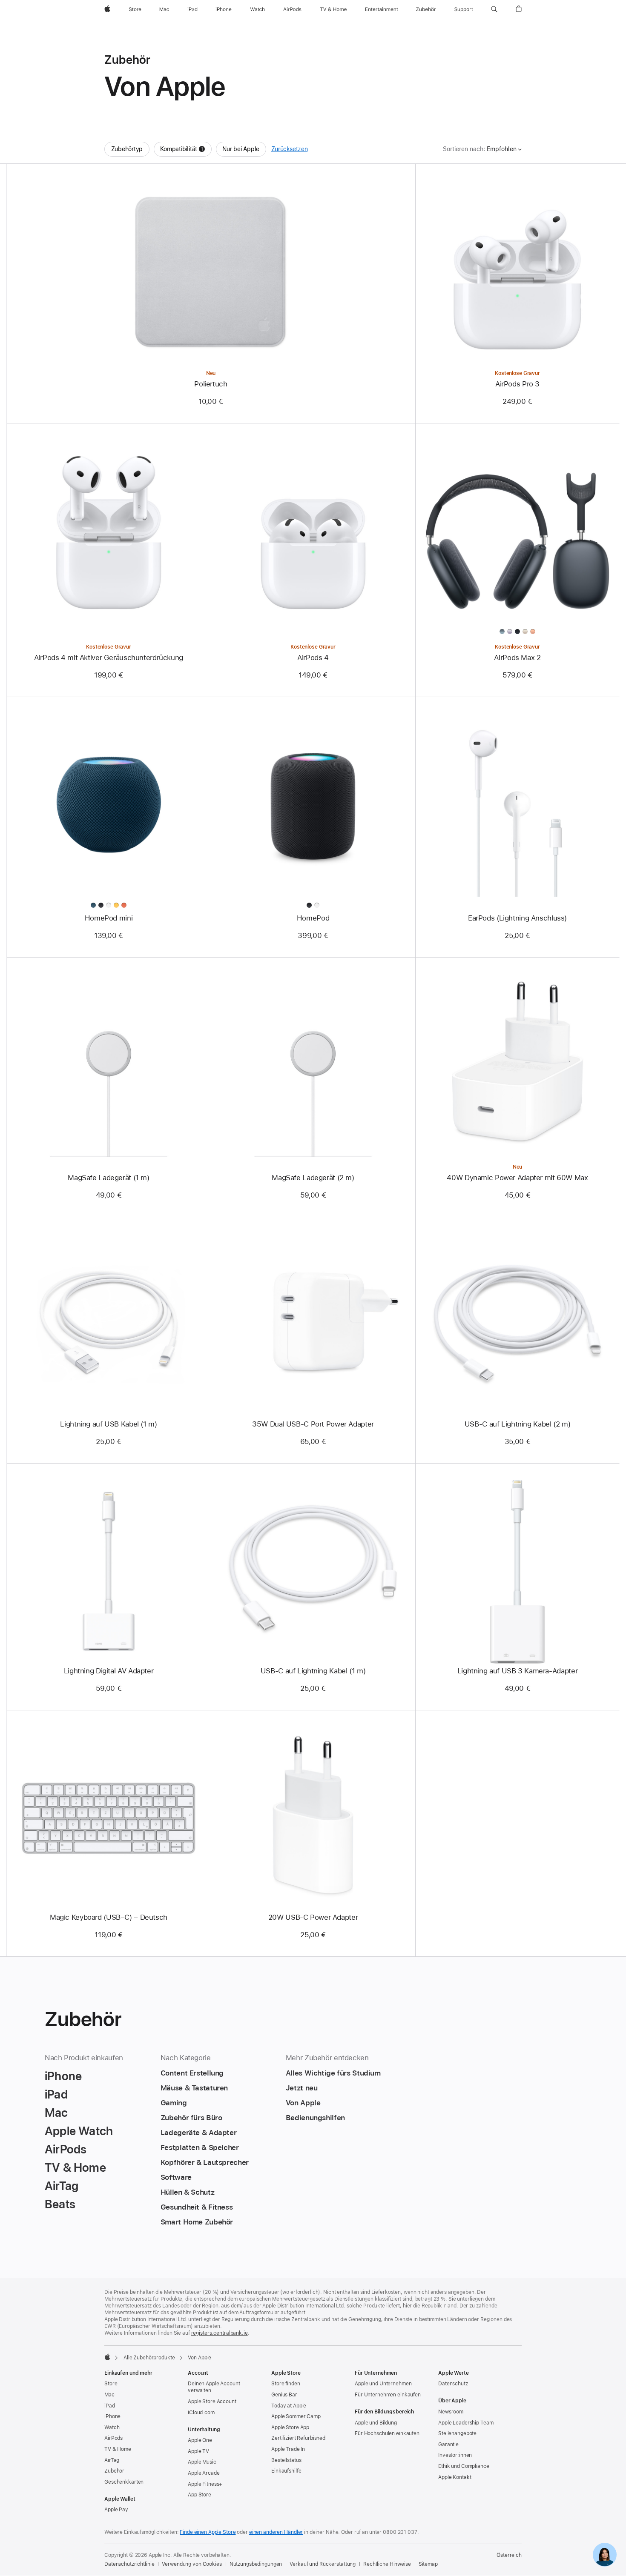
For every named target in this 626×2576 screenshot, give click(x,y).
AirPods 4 (313, 658)
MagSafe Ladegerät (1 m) (108, 1178)
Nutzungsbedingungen (256, 2564)
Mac (109, 2395)
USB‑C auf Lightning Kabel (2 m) (517, 1424)
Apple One (200, 2440)
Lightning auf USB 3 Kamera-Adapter (517, 1671)
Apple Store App (290, 2427)
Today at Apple (289, 2406)
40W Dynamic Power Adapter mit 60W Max (517, 1178)
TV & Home (118, 2449)
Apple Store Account (212, 2402)
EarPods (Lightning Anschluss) (517, 918)
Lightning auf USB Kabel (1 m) (108, 1424)
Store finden (286, 2384)
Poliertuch (211, 384)
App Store (200, 2495)
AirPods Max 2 (517, 658)
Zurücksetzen (290, 149)
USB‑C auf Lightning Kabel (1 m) (313, 1671)
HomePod (313, 918)
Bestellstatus (286, 2460)
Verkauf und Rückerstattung (323, 2564)
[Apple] (107, 2357)
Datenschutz (453, 2384)
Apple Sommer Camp (296, 2416)
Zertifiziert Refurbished (298, 2438)
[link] (605, 2555)
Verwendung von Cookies (192, 2564)
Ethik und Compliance (464, 2466)
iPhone (112, 2416)
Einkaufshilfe (286, 2471)
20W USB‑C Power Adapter (313, 1917)
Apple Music (202, 2462)
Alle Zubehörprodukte (149, 2358)
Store (111, 2384)
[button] (494, 9)
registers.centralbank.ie (220, 2333)
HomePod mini (109, 918)
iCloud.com (201, 2413)
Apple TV (198, 2451)
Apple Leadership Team (466, 2423)
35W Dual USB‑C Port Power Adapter (313, 1424)
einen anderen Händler (276, 2532)
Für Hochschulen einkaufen (387, 2433)
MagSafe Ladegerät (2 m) (313, 1178)
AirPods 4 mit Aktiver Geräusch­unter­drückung (109, 658)
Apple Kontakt (455, 2477)
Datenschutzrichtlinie (129, 2564)
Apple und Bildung (376, 2423)
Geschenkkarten (124, 2482)
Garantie (448, 2444)
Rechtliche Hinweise (387, 2564)
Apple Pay (116, 2510)
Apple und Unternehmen (383, 2384)
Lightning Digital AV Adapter (109, 1671)
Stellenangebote (457, 2433)
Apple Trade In (288, 2449)
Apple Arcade (204, 2473)
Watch (112, 2427)
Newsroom (451, 2412)
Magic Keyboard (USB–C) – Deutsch (109, 1917)
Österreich (509, 2555)
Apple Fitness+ (205, 2484)
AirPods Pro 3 (517, 384)
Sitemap (428, 2564)
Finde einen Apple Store (208, 2532)
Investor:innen (455, 2455)
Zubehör (114, 2471)
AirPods (113, 2438)
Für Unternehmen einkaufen (388, 2395)
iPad (110, 2406)
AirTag (112, 2460)
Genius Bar (284, 2395)
